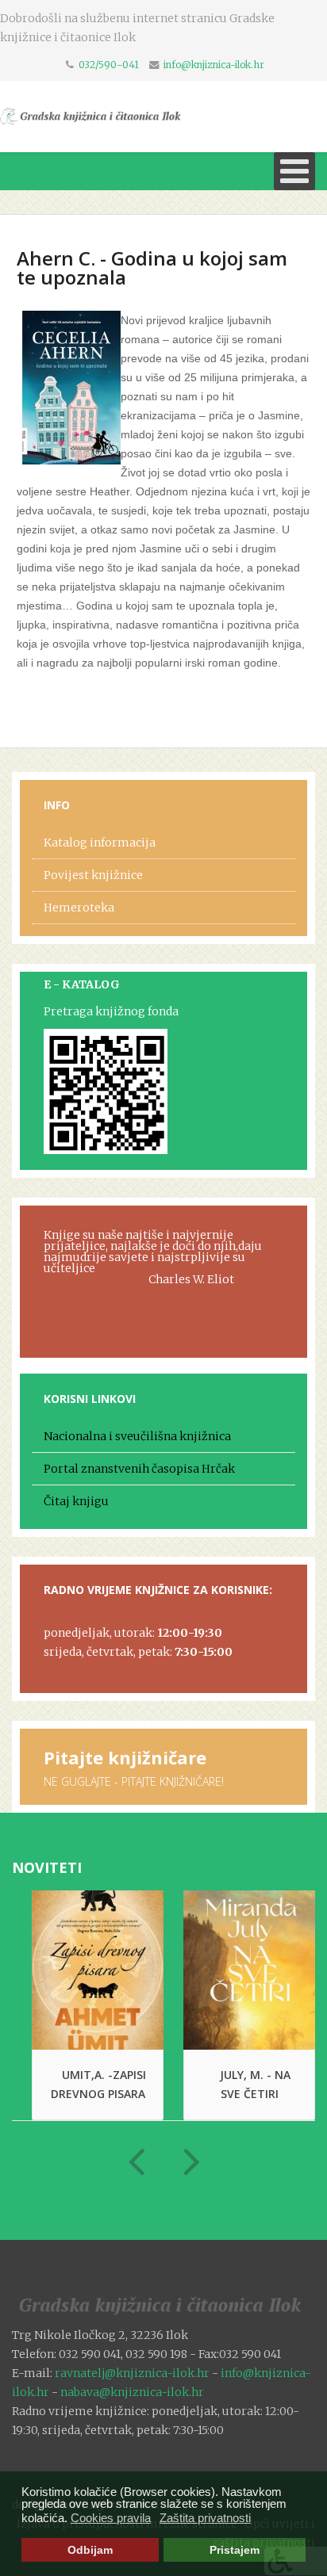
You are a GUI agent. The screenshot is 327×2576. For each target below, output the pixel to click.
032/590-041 (109, 65)
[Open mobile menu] (294, 171)
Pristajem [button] (235, 2550)
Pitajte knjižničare (125, 1757)
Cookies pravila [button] (111, 2518)
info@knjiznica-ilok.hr (214, 65)
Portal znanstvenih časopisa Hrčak (139, 1469)
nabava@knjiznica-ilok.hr (132, 2392)
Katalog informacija (100, 843)
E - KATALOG (82, 984)
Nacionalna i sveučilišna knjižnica (137, 1436)
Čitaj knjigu (76, 1501)
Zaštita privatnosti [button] (205, 2518)
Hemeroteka (79, 908)
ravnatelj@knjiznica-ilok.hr (132, 2373)
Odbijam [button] (90, 2550)
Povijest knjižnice (93, 875)
